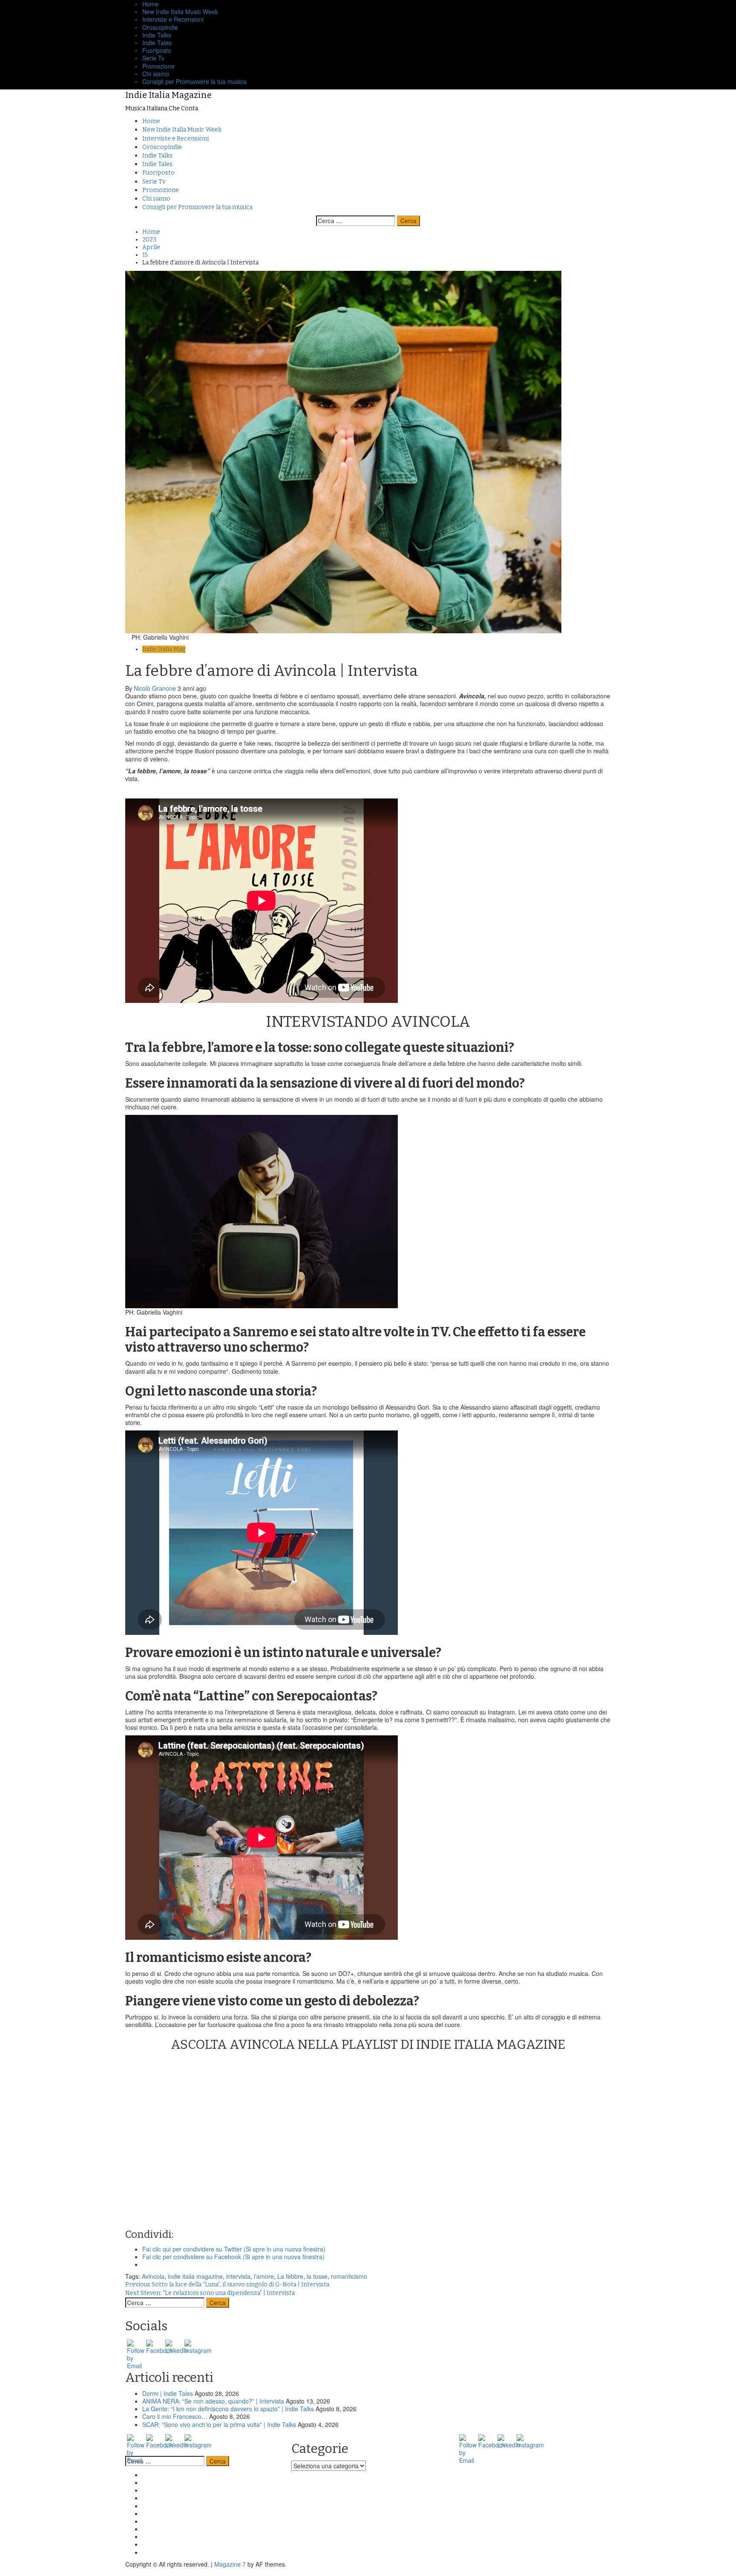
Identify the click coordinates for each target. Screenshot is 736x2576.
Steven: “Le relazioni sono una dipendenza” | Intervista (210, 2293)
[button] (343, 452)
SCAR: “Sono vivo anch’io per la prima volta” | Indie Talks (219, 2424)
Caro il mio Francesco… (175, 2416)
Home (151, 121)
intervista (238, 2276)
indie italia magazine (195, 2276)
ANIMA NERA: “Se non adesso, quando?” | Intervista (213, 2401)
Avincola (153, 2276)
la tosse (317, 2276)
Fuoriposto (157, 50)
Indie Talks (157, 35)
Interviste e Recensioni (173, 19)
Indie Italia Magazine (168, 95)
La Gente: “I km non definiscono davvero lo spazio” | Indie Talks (228, 2409)
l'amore (264, 2276)
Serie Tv (153, 58)
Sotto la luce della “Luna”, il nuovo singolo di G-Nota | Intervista (227, 2285)
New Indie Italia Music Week (180, 11)
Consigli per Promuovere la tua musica (194, 81)
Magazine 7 (230, 2564)
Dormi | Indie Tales (168, 2393)
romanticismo (349, 2276)
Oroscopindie (160, 27)
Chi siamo (156, 74)
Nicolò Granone (156, 688)
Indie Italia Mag (164, 649)
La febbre (290, 2276)
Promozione (158, 66)
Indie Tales (157, 43)
